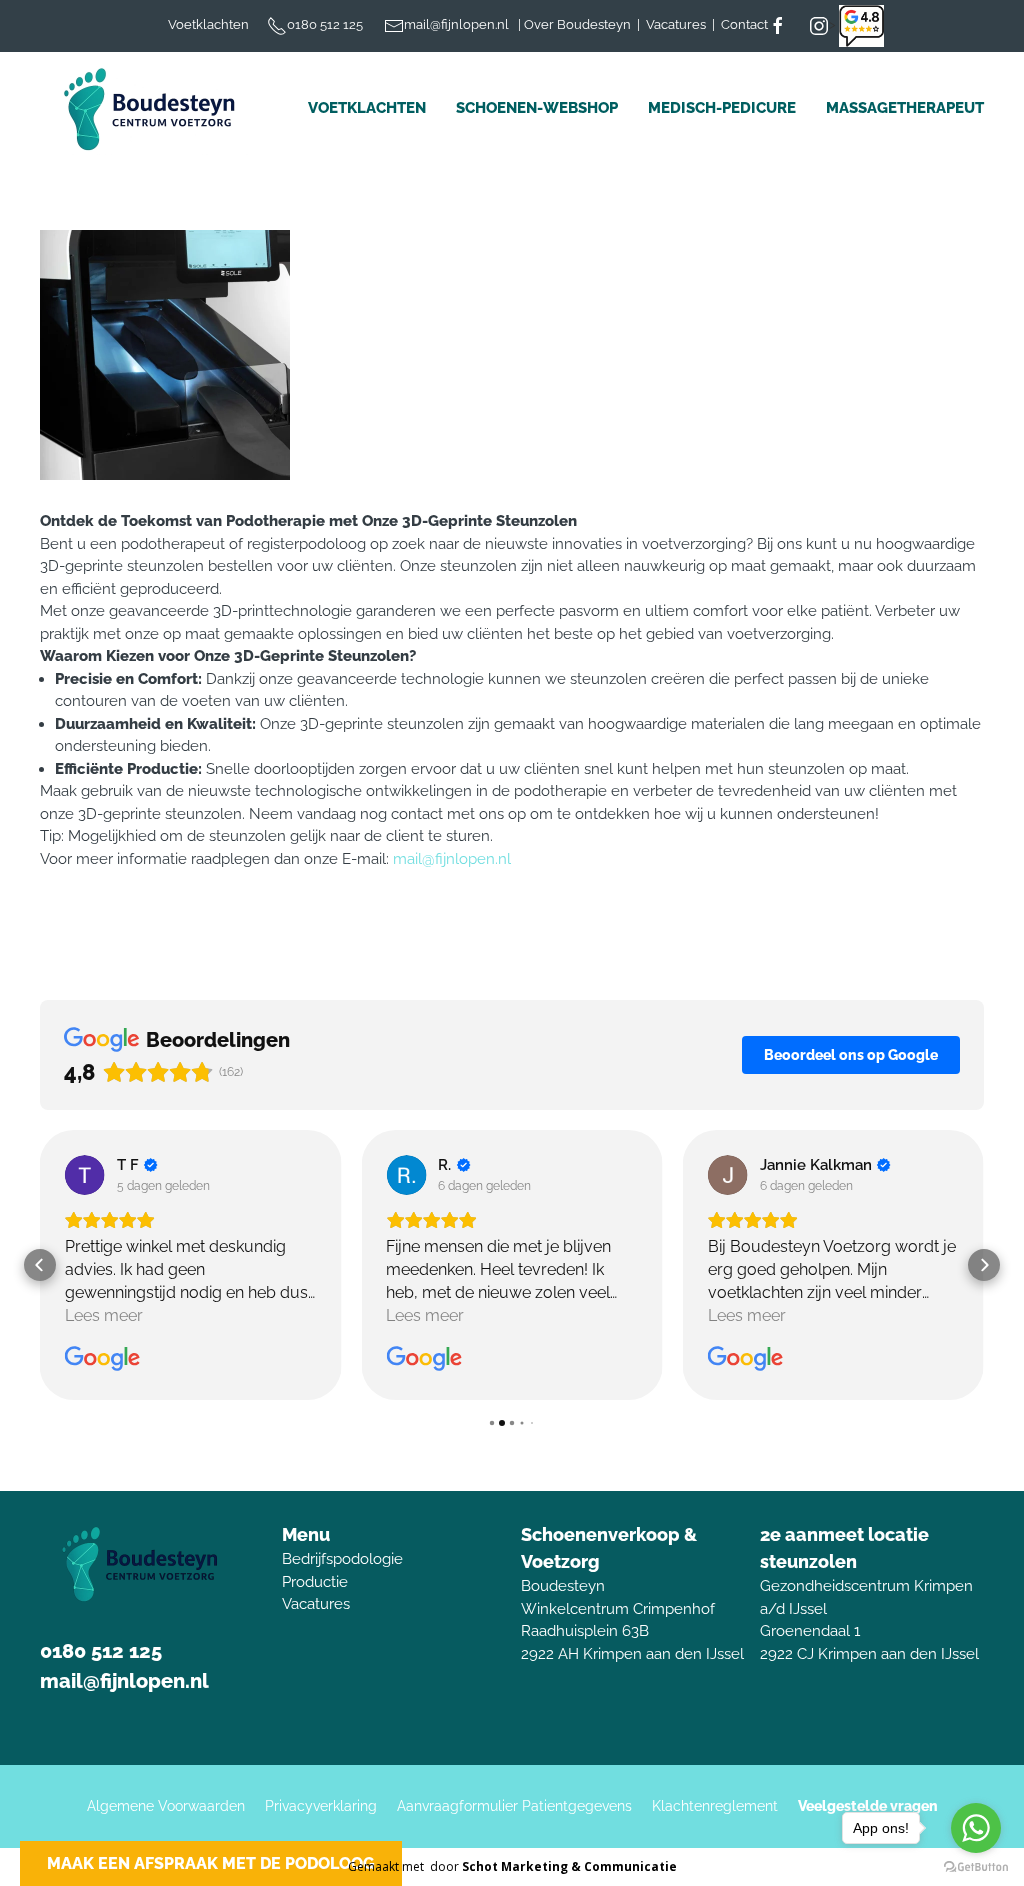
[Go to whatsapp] (976, 1828)
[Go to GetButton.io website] (976, 1866)
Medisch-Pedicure (722, 108)
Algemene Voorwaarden (166, 1806)
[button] (40, 1265)
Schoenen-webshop (537, 108)
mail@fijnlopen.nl (452, 859)
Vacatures (316, 1604)
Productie (315, 1582)
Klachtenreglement (715, 1806)
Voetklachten (367, 108)
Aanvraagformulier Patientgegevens (514, 1806)
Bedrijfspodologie (342, 1559)
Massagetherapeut (905, 108)
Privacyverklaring (321, 1806)
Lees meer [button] (104, 1315)
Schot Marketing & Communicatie (569, 1866)
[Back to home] (154, 108)
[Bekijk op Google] (85, 1175)
